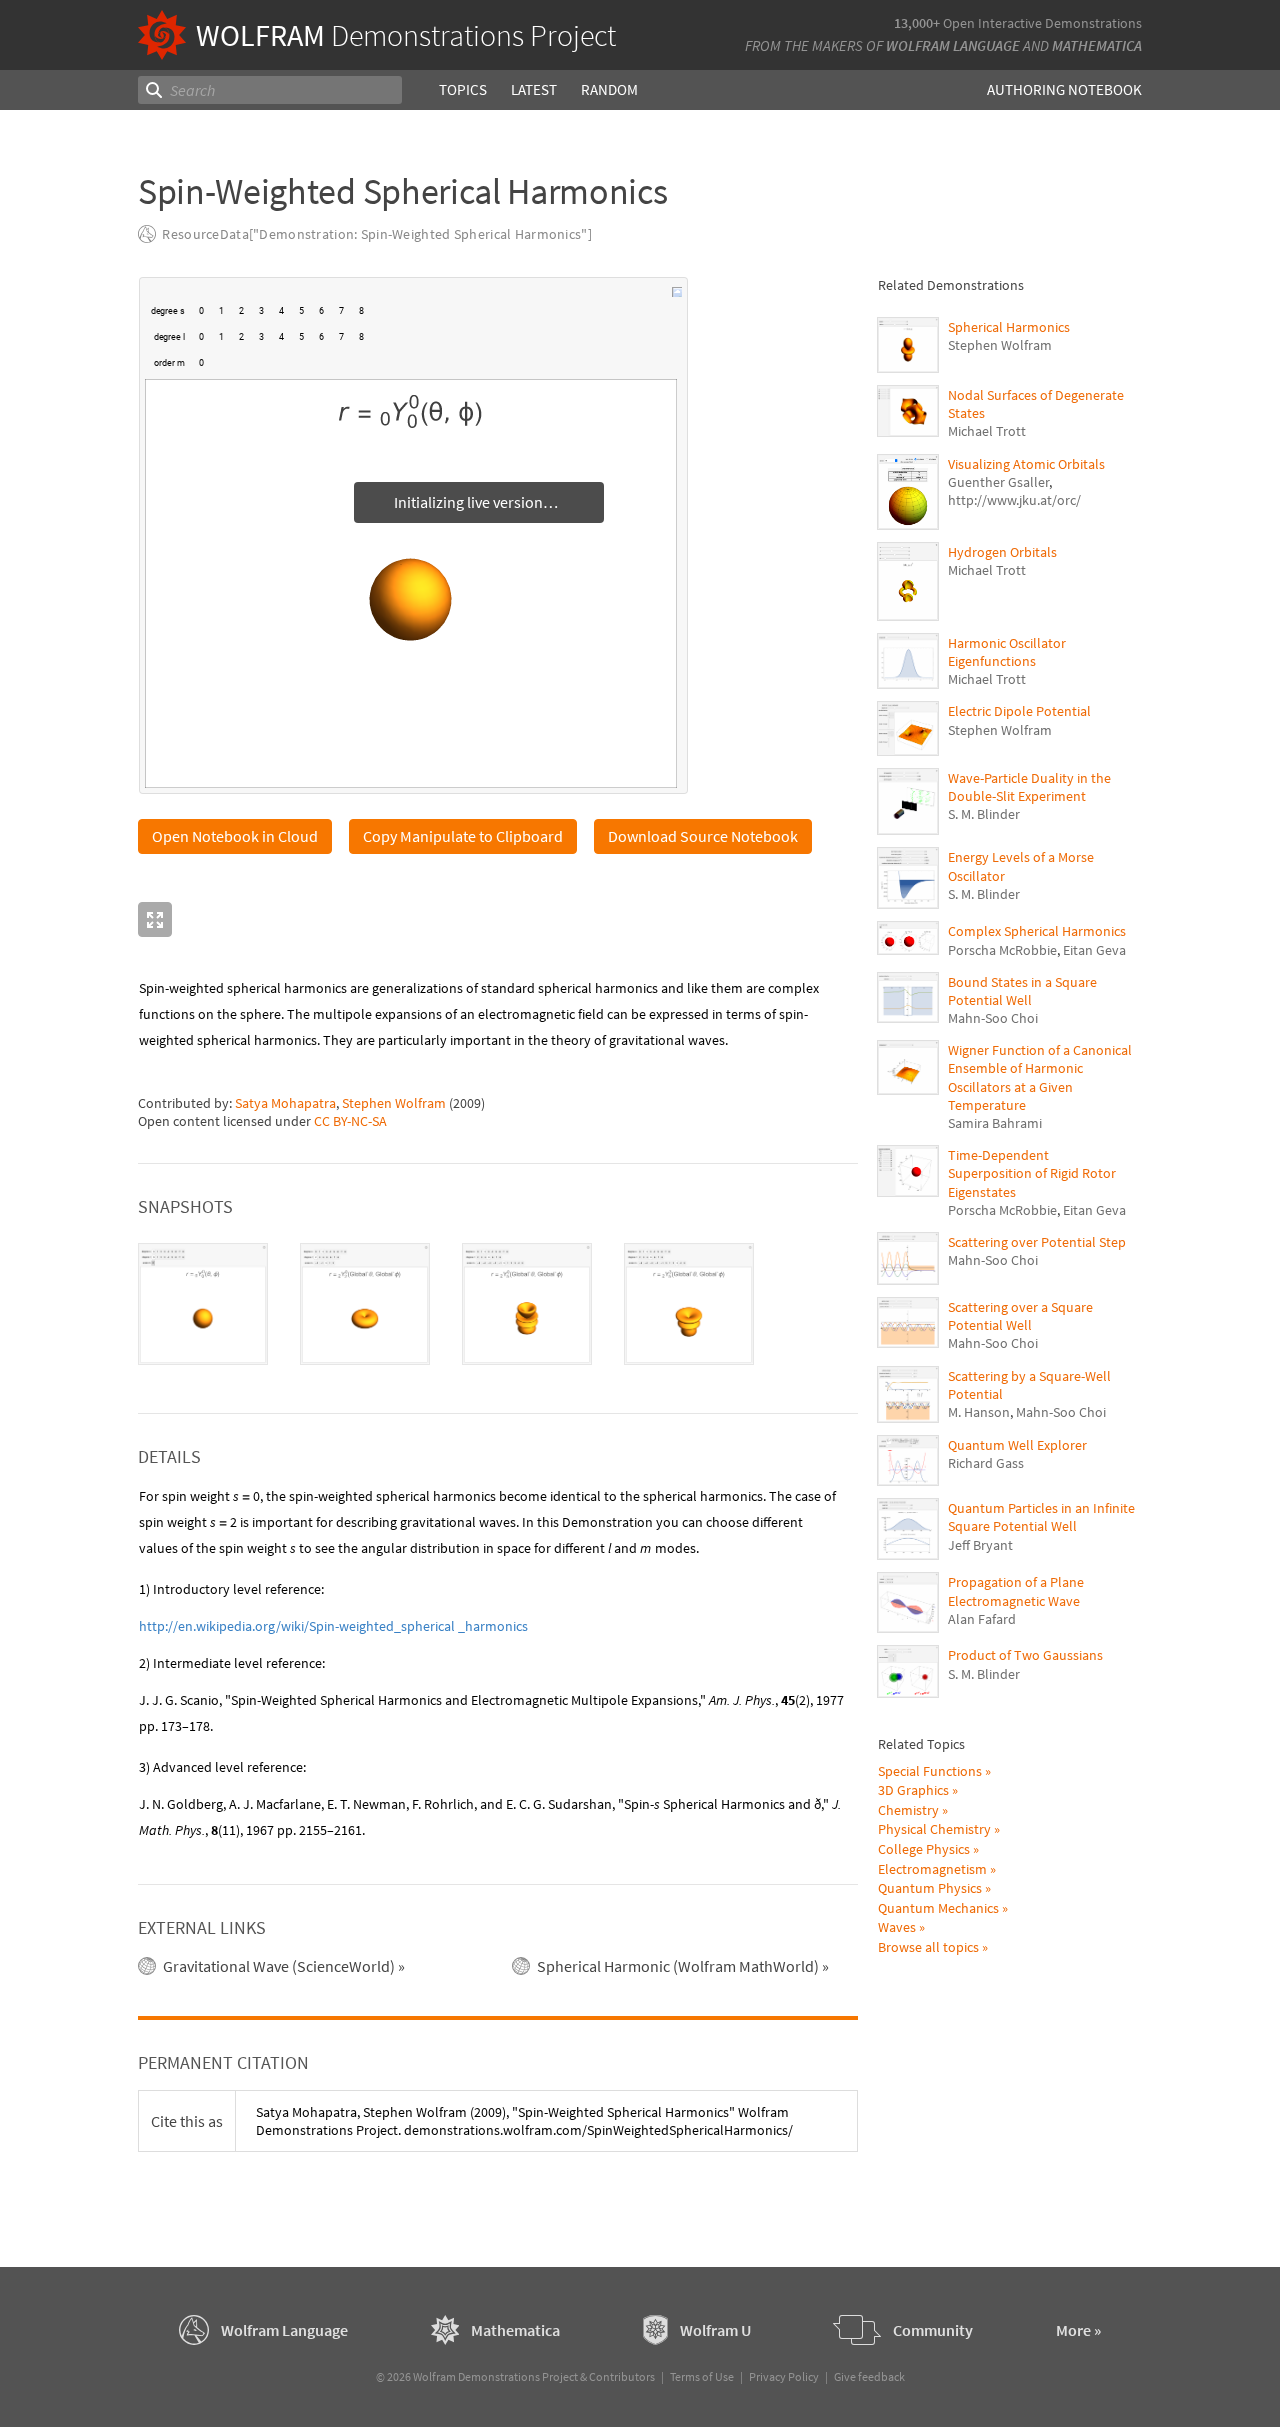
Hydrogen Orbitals (1002, 552)
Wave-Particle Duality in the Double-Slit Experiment (1029, 787)
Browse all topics (928, 1947)
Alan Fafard (982, 1619)
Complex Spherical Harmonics (1037, 931)
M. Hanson (979, 1412)
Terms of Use (702, 2376)
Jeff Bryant (980, 1545)
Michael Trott (987, 431)
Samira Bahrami (995, 1123)
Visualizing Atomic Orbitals (1026, 464)
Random (609, 89)
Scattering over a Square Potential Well (1020, 1316)
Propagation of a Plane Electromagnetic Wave (1016, 1591)
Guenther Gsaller (998, 482)
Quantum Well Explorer (1017, 1445)
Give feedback (869, 2376)
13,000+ (917, 23)
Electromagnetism (932, 1869)
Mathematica (1097, 45)
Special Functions (930, 1771)
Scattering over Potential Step (1037, 1242)
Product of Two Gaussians (1025, 1655)
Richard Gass (986, 1463)
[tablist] (498, 1304)
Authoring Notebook (1064, 89)
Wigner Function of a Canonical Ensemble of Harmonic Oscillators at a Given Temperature (1040, 1077)
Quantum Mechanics (938, 1908)
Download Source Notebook (703, 836)
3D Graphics (913, 1790)
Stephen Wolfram (394, 1103)
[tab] (203, 1304)
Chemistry (908, 1810)
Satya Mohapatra (285, 1103)
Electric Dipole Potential (1019, 711)
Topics (463, 89)
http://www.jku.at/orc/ (1014, 500)
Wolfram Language (953, 45)
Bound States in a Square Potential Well (1022, 991)
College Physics (924, 1849)
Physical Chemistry (934, 1829)
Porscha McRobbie (1002, 950)
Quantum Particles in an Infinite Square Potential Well (1041, 1517)
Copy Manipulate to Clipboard (463, 836)
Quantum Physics (930, 1888)
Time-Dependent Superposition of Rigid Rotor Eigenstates (1032, 1173)
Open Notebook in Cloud (235, 836)
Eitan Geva (1094, 950)
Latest (534, 89)
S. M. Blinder (984, 814)
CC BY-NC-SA (350, 1121)
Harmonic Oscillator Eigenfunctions (1007, 652)
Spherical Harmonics (1009, 327)
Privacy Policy (784, 2376)
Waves (897, 1927)
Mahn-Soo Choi (993, 1018)
